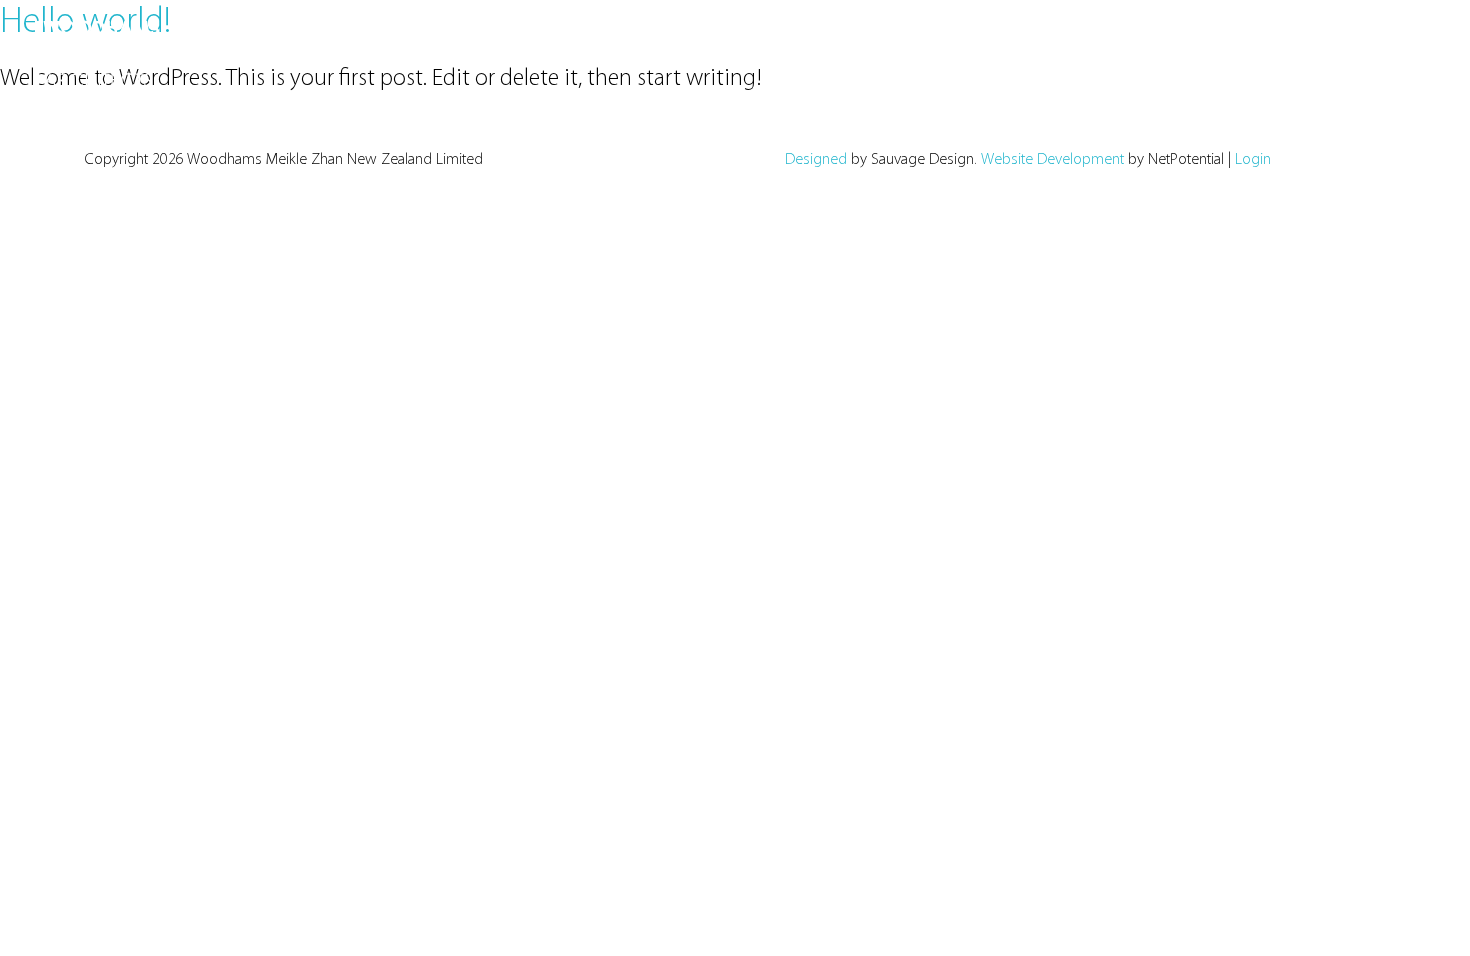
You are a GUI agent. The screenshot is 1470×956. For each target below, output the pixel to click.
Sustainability (1137, 39)
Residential (809, 39)
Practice (1255, 39)
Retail (409, 39)
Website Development (1052, 160)
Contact (1415, 39)
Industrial (488, 39)
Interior (575, 39)
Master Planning (686, 39)
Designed (816, 160)
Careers (1334, 39)
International (1014, 39)
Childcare (906, 39)
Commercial (323, 39)
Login (1253, 160)
